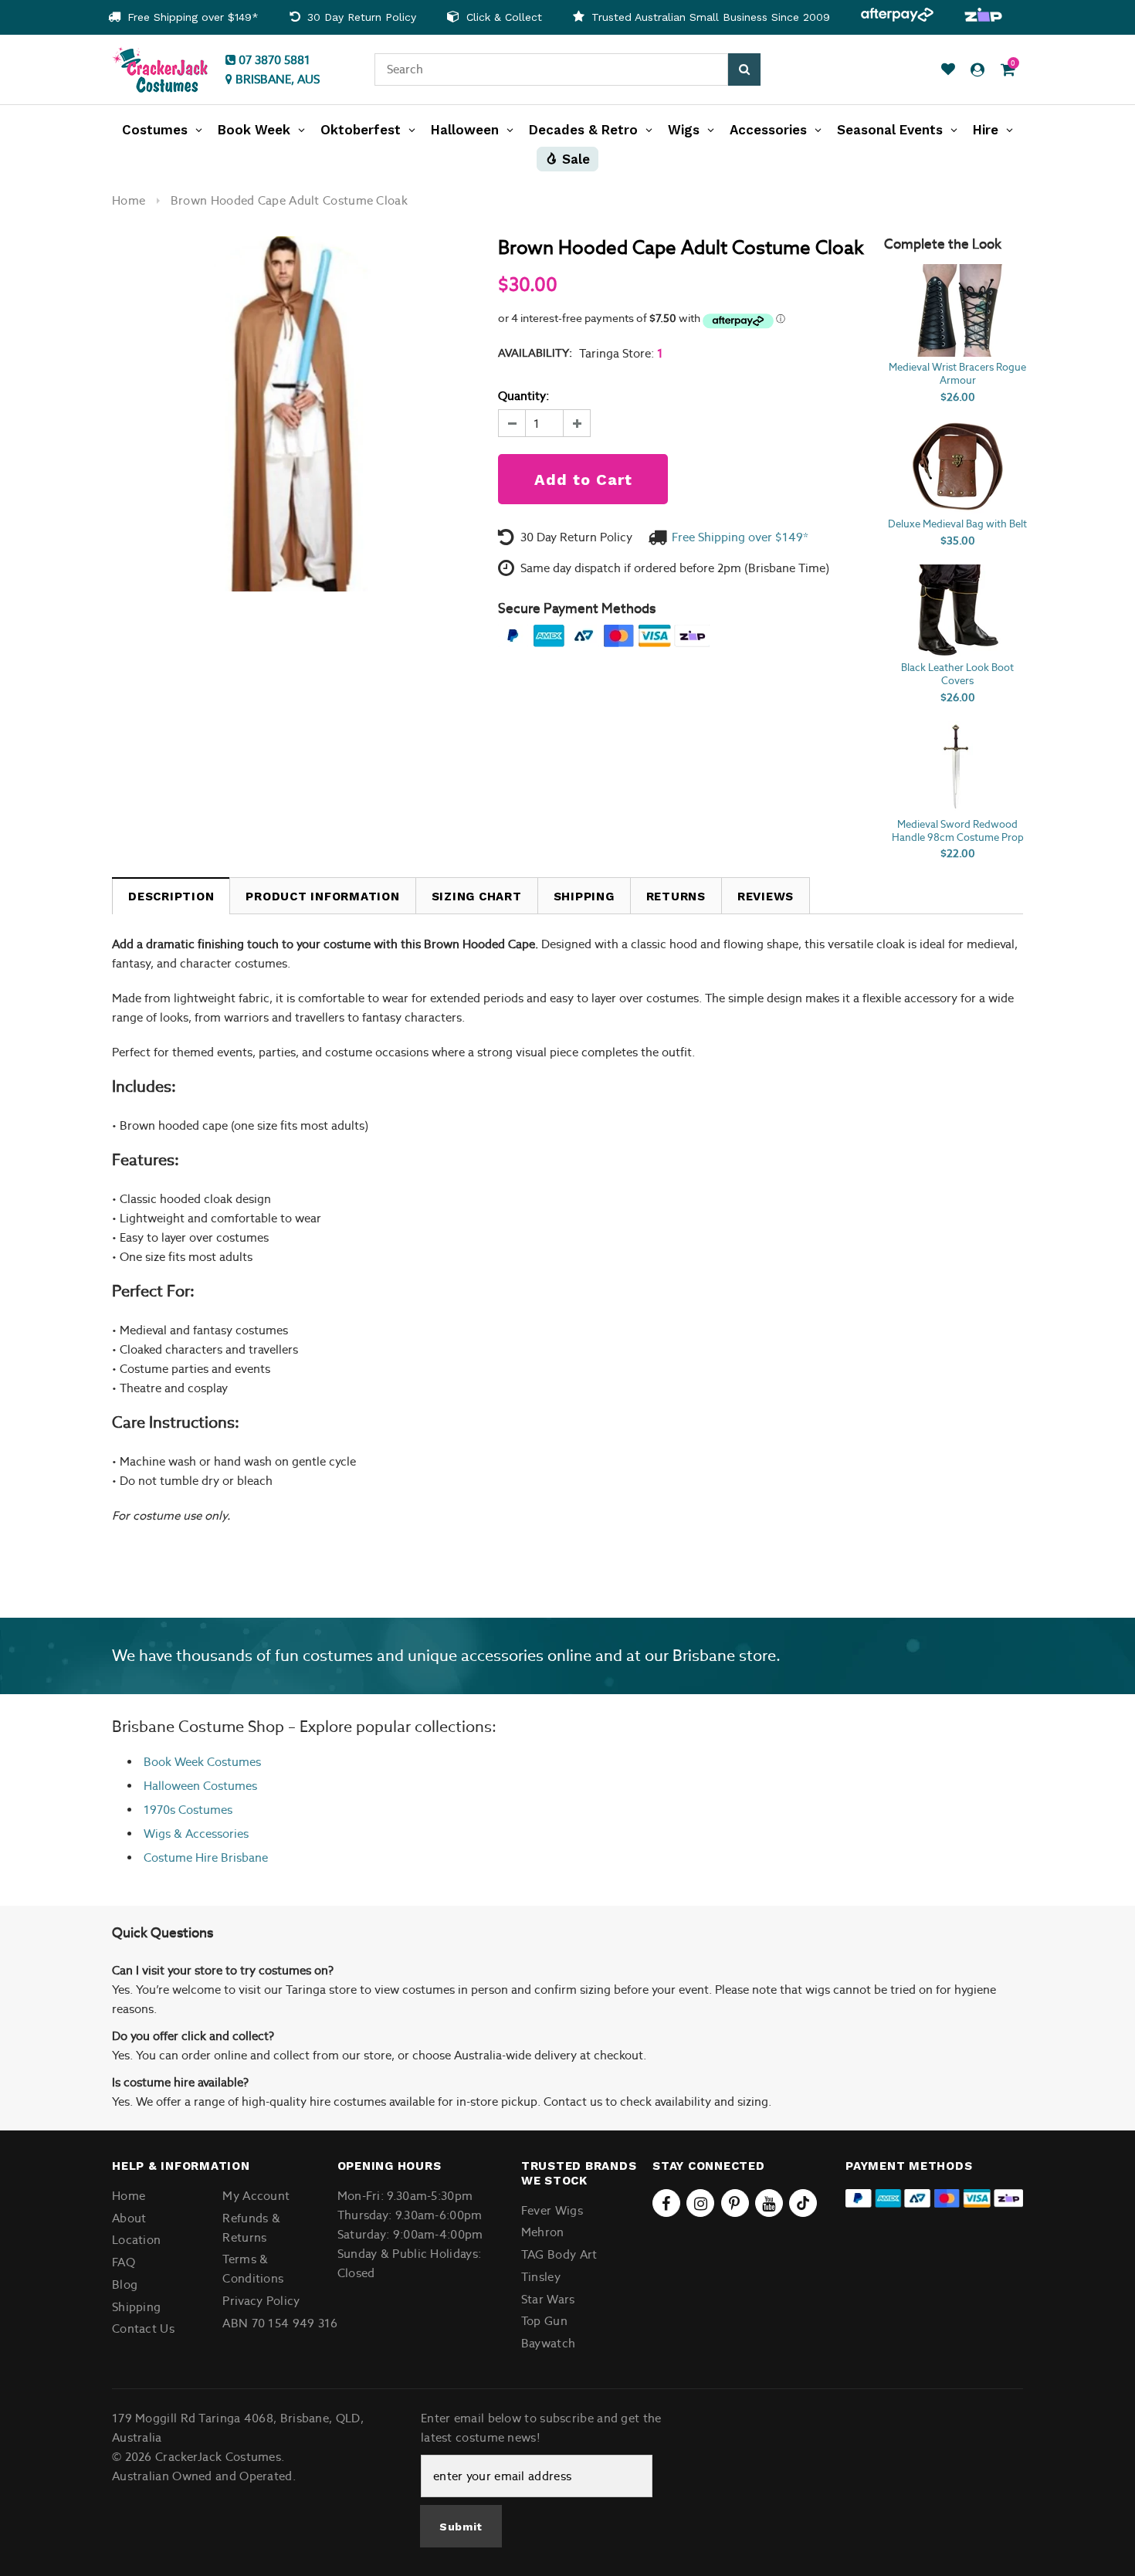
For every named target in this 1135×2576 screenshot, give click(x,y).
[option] (183, 17)
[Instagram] (700, 2203)
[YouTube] (769, 2203)
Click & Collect (502, 17)
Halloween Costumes (200, 1786)
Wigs (157, 1834)
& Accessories (210, 1834)
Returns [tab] (676, 897)
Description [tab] (171, 897)
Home (129, 200)
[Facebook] (666, 2203)
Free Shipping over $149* (191, 17)
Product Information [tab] (322, 897)
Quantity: (523, 396)
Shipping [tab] (584, 897)
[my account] (977, 70)
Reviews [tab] (766, 897)
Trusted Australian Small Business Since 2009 (709, 17)
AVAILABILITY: (535, 353)
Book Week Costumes (202, 1762)
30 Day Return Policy (360, 17)
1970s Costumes (188, 1810)
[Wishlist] (948, 70)
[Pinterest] (735, 2203)
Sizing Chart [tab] (477, 897)
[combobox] (551, 69)
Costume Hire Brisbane (206, 1857)
